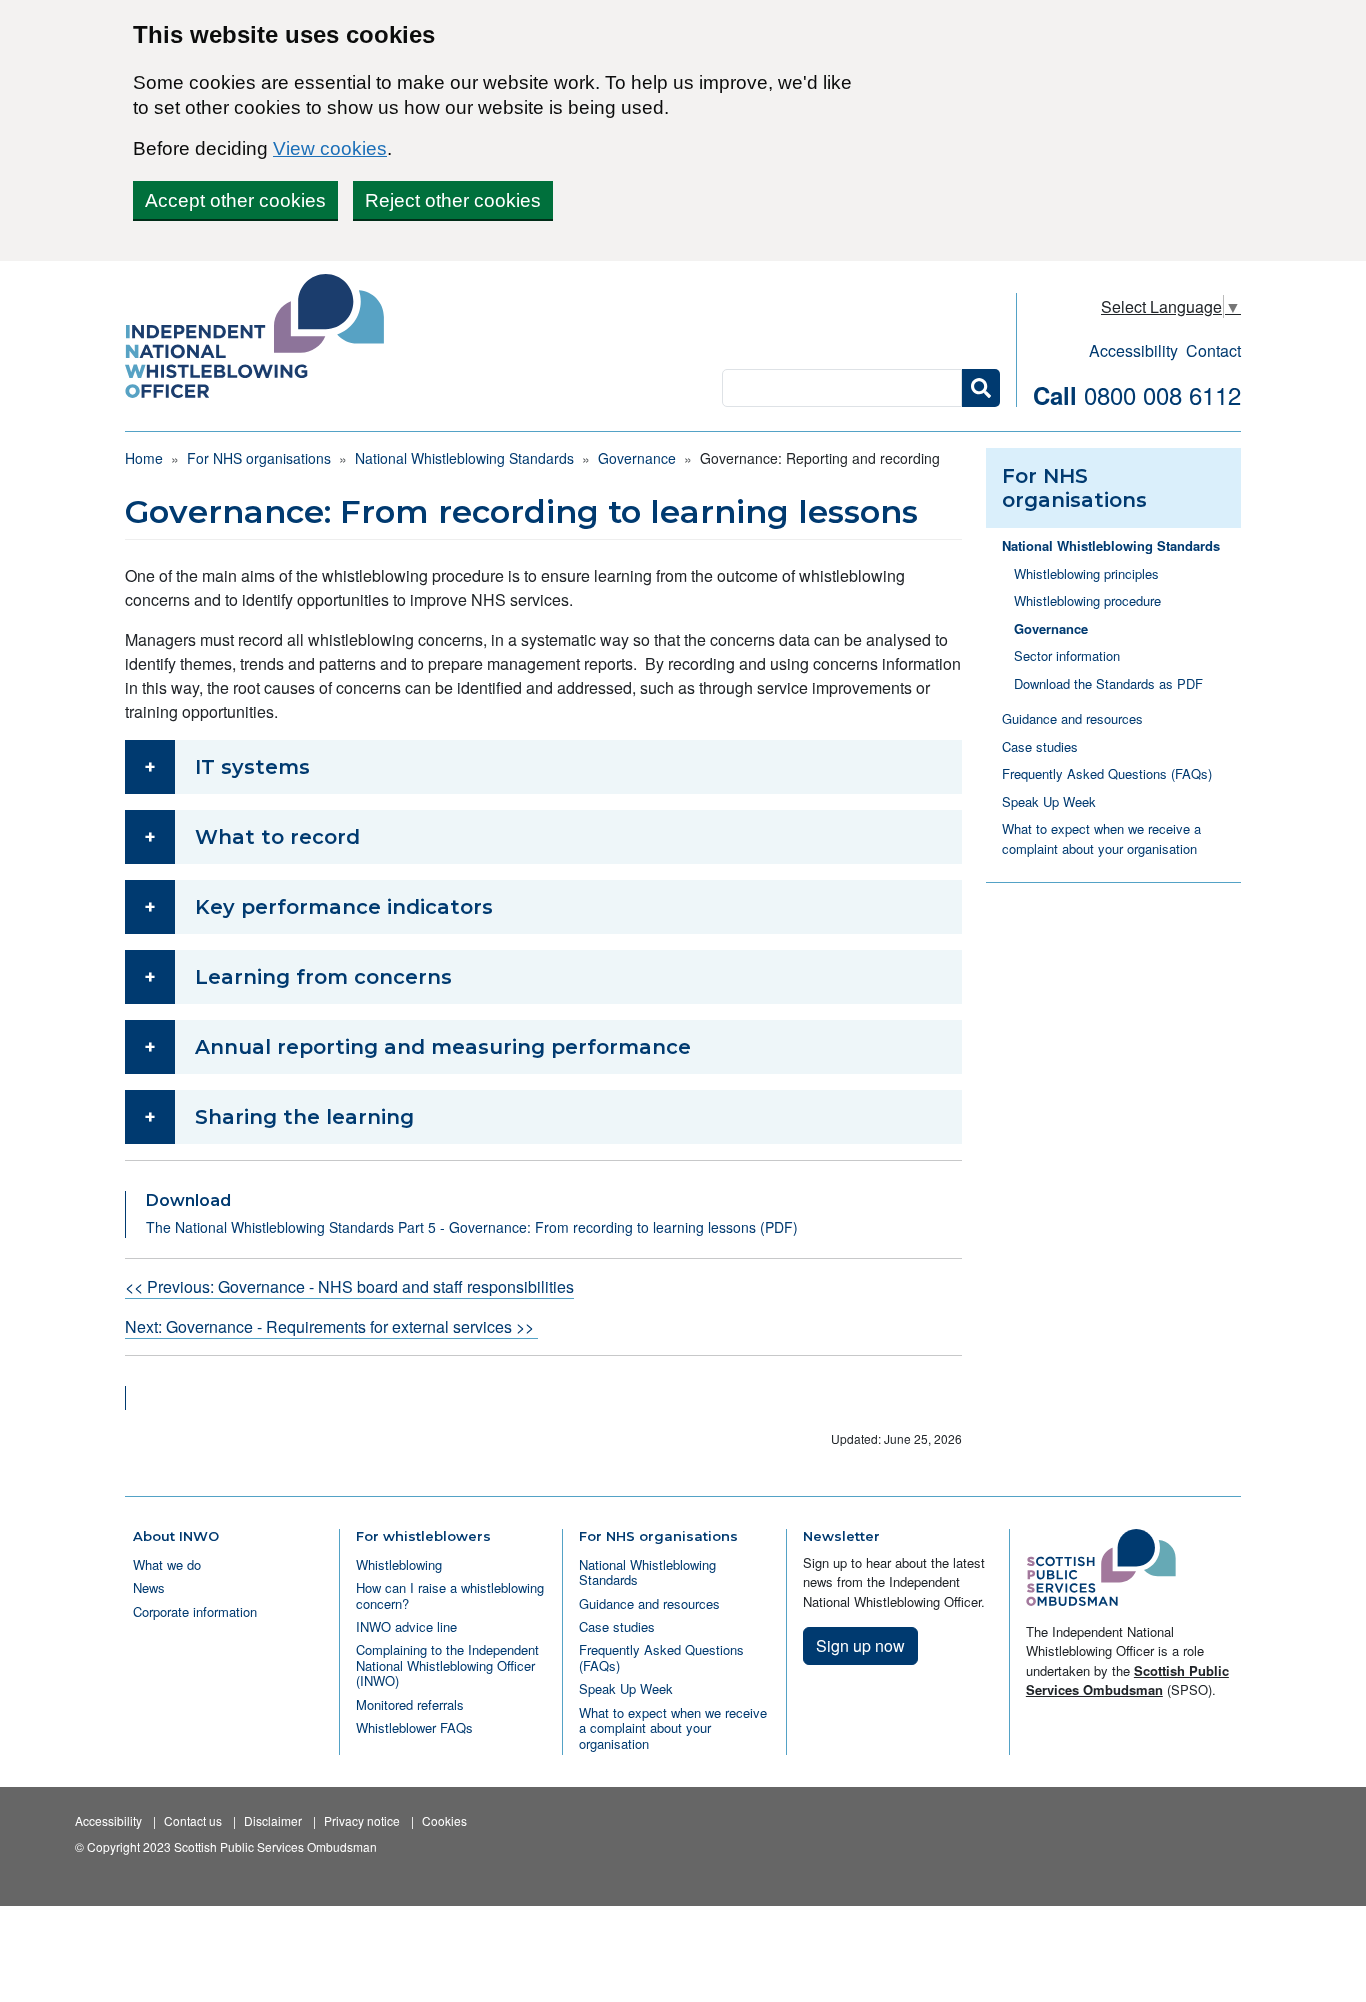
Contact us (193, 1820)
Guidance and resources (1072, 718)
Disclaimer (273, 1820)
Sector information (1067, 655)
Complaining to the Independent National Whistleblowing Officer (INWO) (447, 1665)
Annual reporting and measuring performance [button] (443, 1047)
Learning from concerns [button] (323, 977)
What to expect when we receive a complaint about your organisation (1101, 838)
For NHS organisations (259, 458)
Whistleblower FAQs (414, 1727)
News (149, 1587)
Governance (637, 458)
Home (144, 458)
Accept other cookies (235, 200)
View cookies (330, 148)
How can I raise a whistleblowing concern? (450, 1595)
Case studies (1040, 746)
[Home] (262, 338)
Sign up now (860, 1645)
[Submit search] (981, 388)
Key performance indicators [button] (344, 907)
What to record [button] (277, 837)
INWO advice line (406, 1626)
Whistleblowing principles (1086, 573)
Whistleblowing (399, 1564)
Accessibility (1133, 350)
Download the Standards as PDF (1108, 683)
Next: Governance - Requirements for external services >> (331, 1326)
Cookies (444, 1820)
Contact (1213, 350)
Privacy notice (362, 1820)
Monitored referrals (410, 1704)
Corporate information (195, 1611)
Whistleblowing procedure (1087, 600)
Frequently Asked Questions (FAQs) (1107, 773)
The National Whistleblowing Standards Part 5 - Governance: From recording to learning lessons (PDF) (472, 1227)
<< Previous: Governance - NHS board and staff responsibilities (349, 1286)
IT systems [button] (252, 767)
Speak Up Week (1049, 801)
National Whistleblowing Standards (464, 458)
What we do (167, 1564)
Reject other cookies (453, 200)
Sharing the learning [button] (304, 1117)
